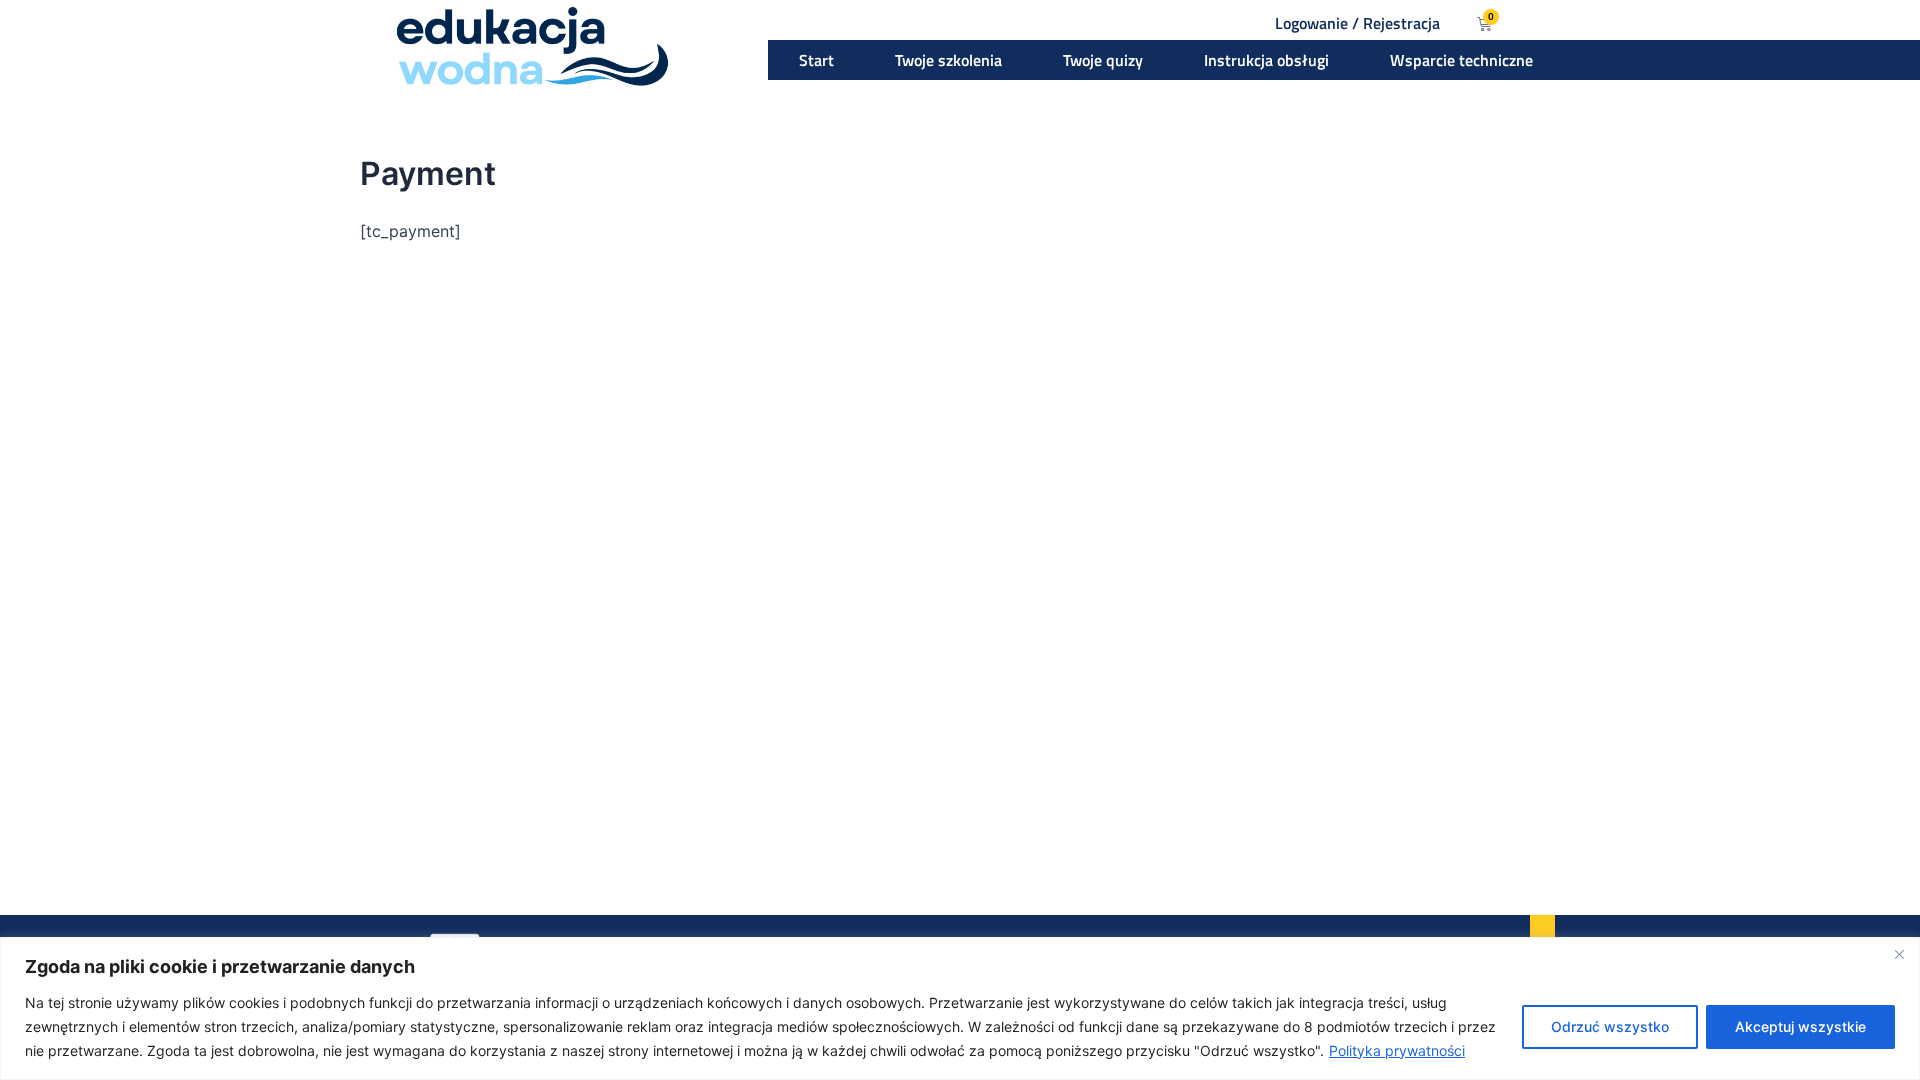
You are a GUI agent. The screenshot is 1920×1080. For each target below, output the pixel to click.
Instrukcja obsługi (1266, 60)
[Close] (1899, 954)
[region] (960, 1008)
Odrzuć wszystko (1610, 1026)
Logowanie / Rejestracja (1357, 23)
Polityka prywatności (1397, 1050)
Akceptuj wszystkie (1800, 1026)
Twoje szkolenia (948, 60)
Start (816, 60)
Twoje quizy (1103, 60)
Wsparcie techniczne (1461, 60)
